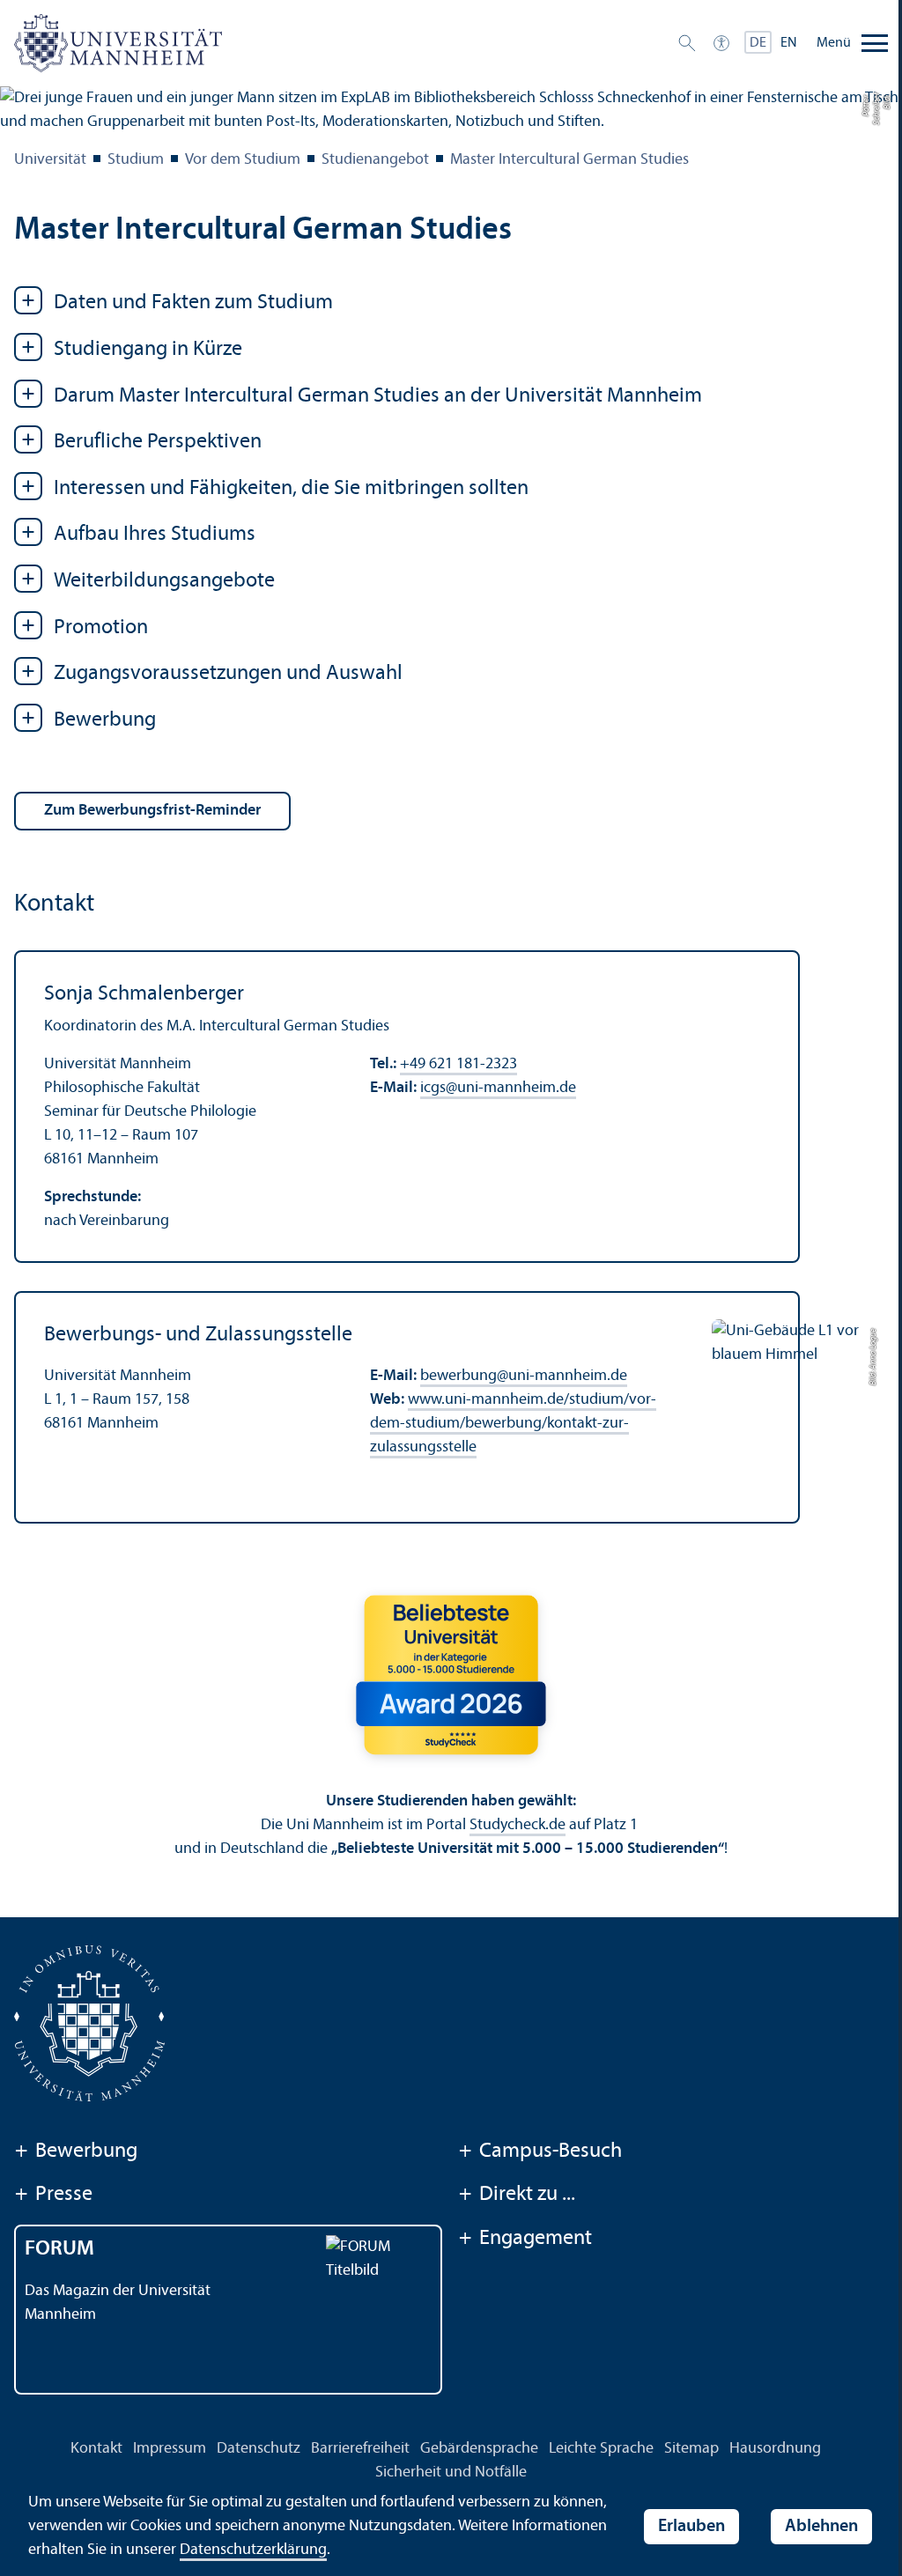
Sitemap (691, 2449)
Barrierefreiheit (360, 2449)
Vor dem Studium (243, 160)
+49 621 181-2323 (458, 1064)
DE (758, 43)
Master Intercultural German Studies (569, 160)
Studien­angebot (375, 160)
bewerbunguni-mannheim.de (524, 1376)
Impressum (170, 2449)
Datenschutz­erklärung (253, 2550)
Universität (50, 160)
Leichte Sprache (601, 2449)
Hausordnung (775, 2449)
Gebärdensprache (479, 2449)
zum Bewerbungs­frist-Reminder (152, 811)
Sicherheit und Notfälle (451, 2473)
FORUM (59, 2249)
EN (789, 43)
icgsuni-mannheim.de (498, 1088)
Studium (136, 160)
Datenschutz (259, 2449)
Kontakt (96, 2449)
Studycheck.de (518, 1825)
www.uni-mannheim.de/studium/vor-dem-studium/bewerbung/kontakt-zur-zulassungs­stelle (513, 1424)
